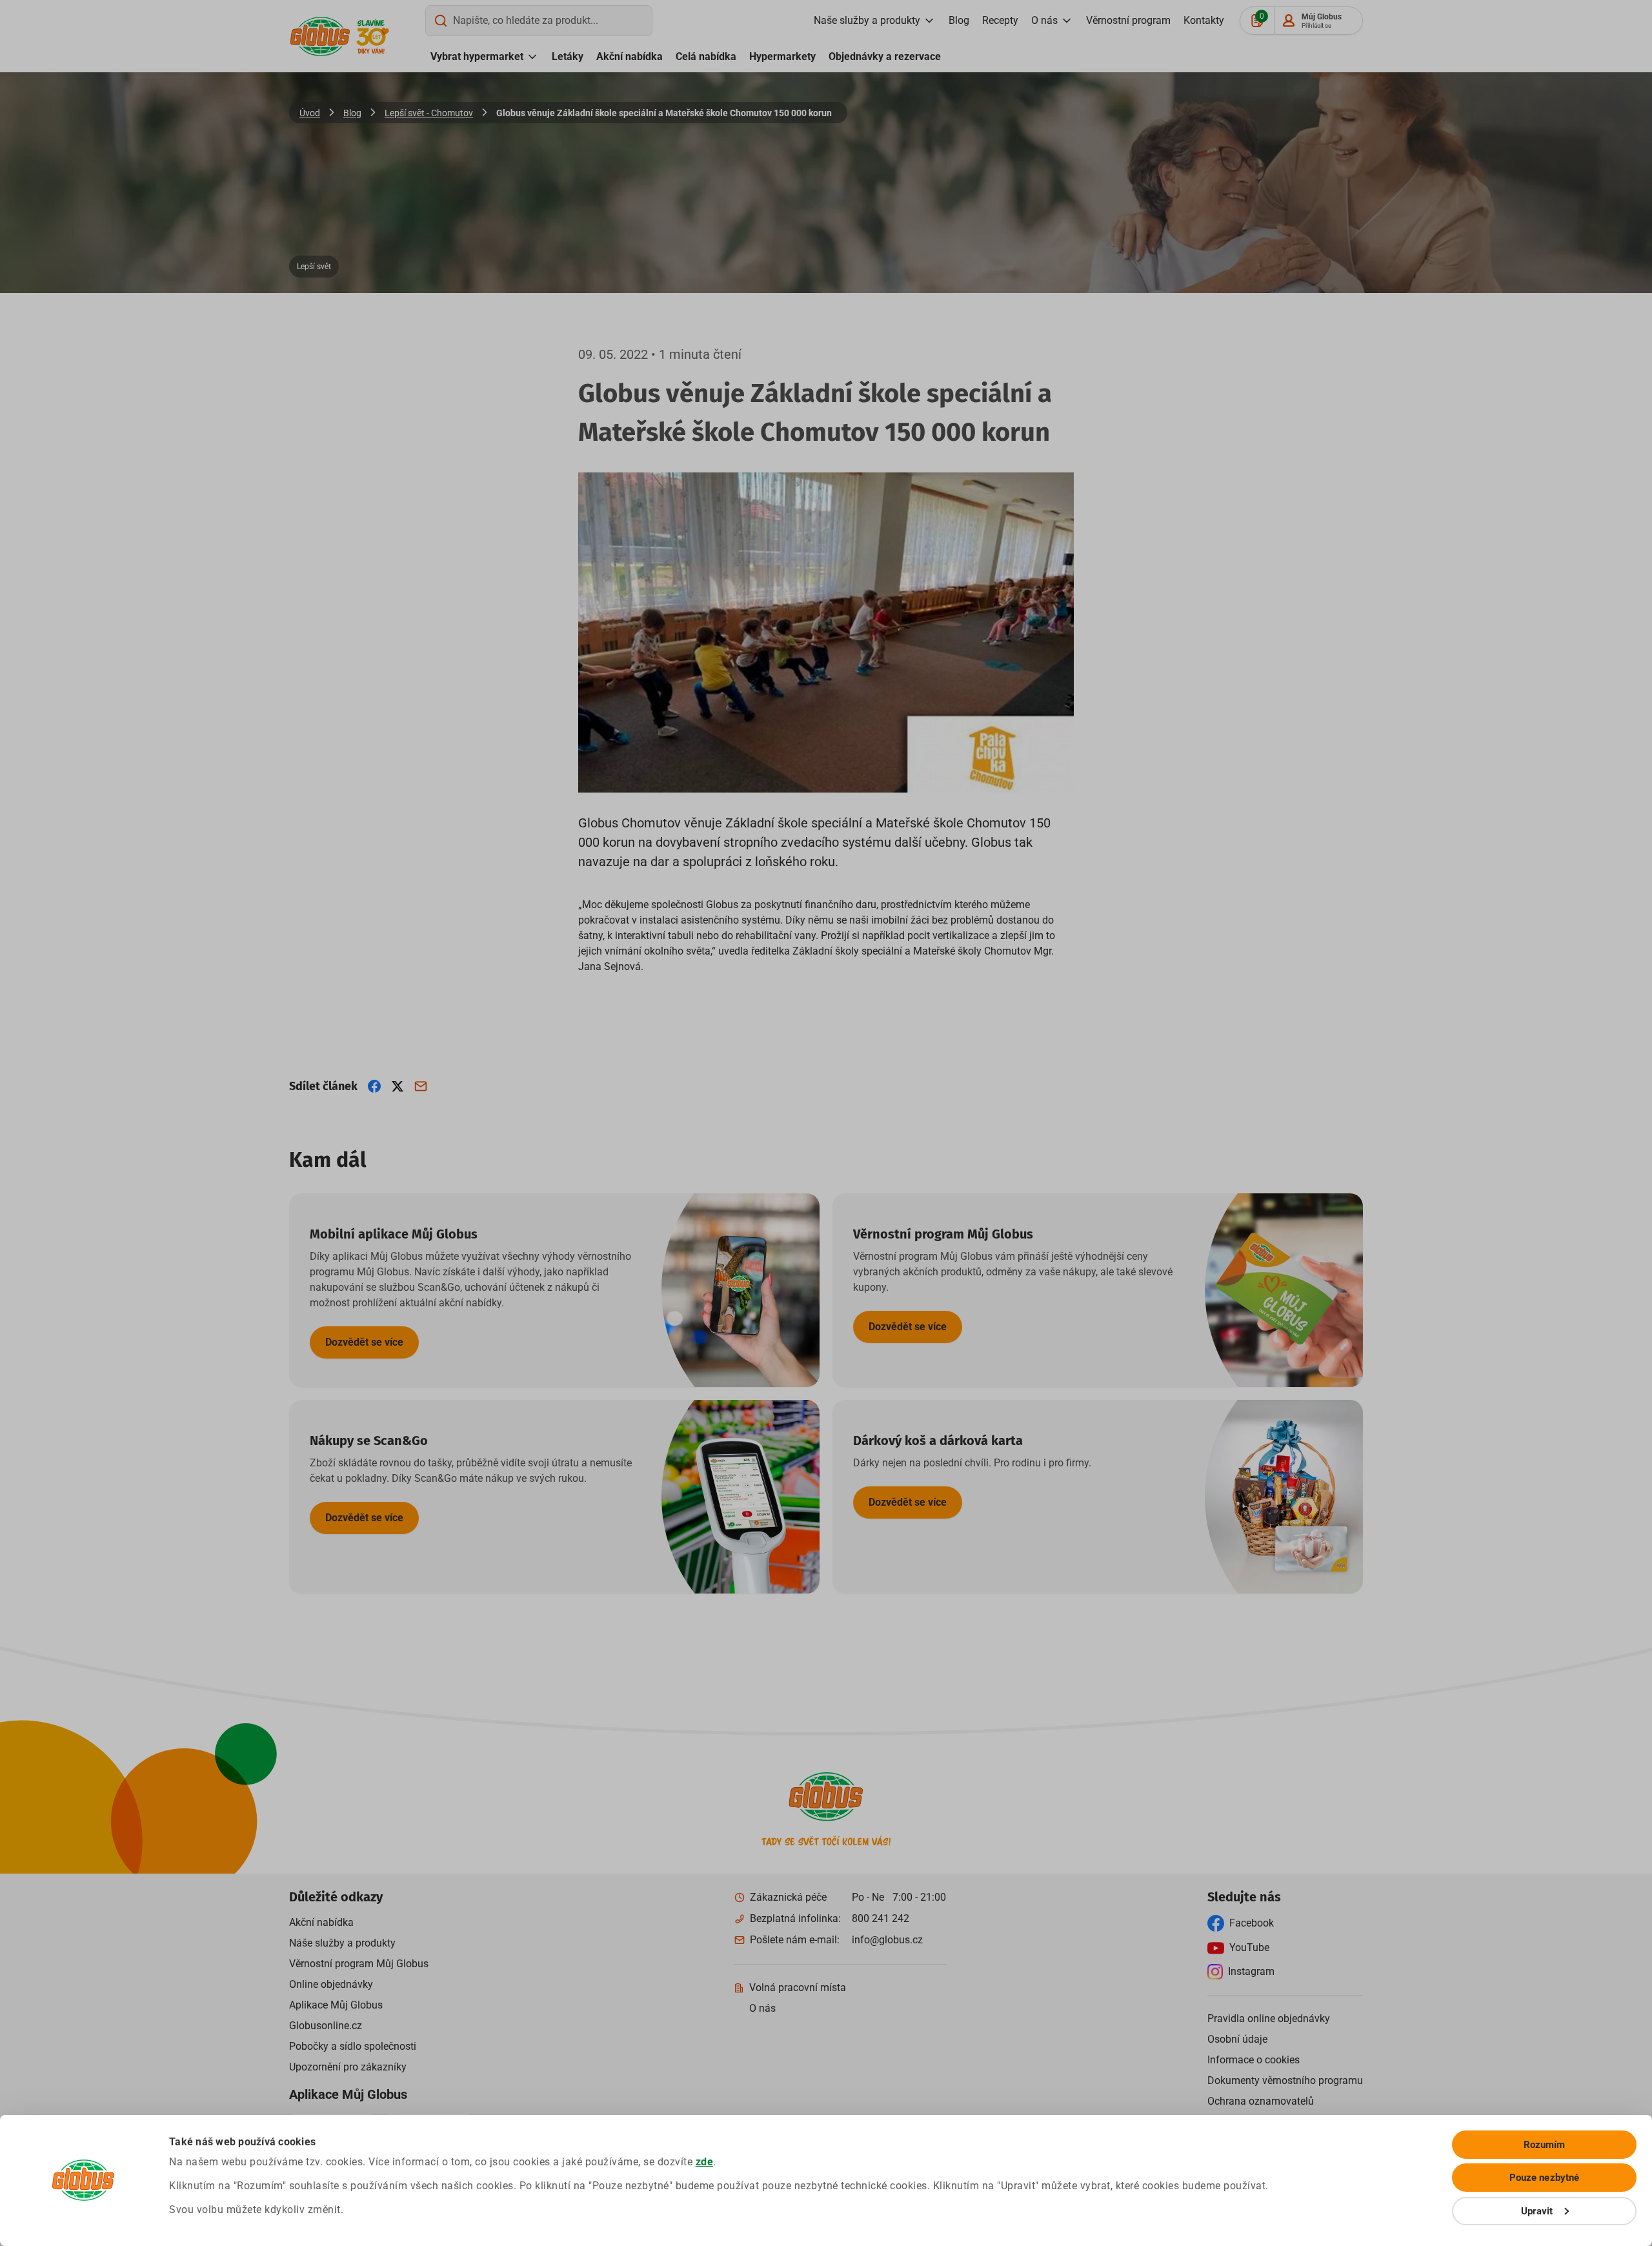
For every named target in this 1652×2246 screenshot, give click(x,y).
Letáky (568, 56)
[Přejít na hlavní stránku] (320, 36)
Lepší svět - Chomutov (429, 113)
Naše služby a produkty (867, 20)
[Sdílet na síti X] (398, 1086)
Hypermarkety (782, 56)
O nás (1044, 20)
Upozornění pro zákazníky (348, 2067)
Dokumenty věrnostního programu (1285, 2080)
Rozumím (1545, 2145)
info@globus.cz (887, 1940)
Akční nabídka (630, 56)
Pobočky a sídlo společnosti (353, 2046)
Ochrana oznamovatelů (1261, 2101)
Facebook (1252, 1923)
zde (705, 2162)
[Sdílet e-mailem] (421, 1086)
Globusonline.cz (326, 2026)
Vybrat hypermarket (477, 56)
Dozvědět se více (364, 1342)
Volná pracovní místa (798, 1988)
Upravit (1537, 2211)
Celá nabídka (706, 56)
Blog (959, 20)
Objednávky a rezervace (885, 56)
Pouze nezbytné (1544, 2178)
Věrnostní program (1128, 20)
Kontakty (1204, 20)
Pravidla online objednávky (1269, 2018)
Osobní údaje (1237, 2039)
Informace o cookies (1254, 2060)
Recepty (1000, 20)
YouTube (1249, 1948)
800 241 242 (881, 1918)
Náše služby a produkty (342, 1943)
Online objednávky (331, 1984)
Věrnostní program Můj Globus (359, 1964)
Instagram (1251, 1971)
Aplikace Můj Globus (336, 2005)
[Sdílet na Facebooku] (374, 1086)
